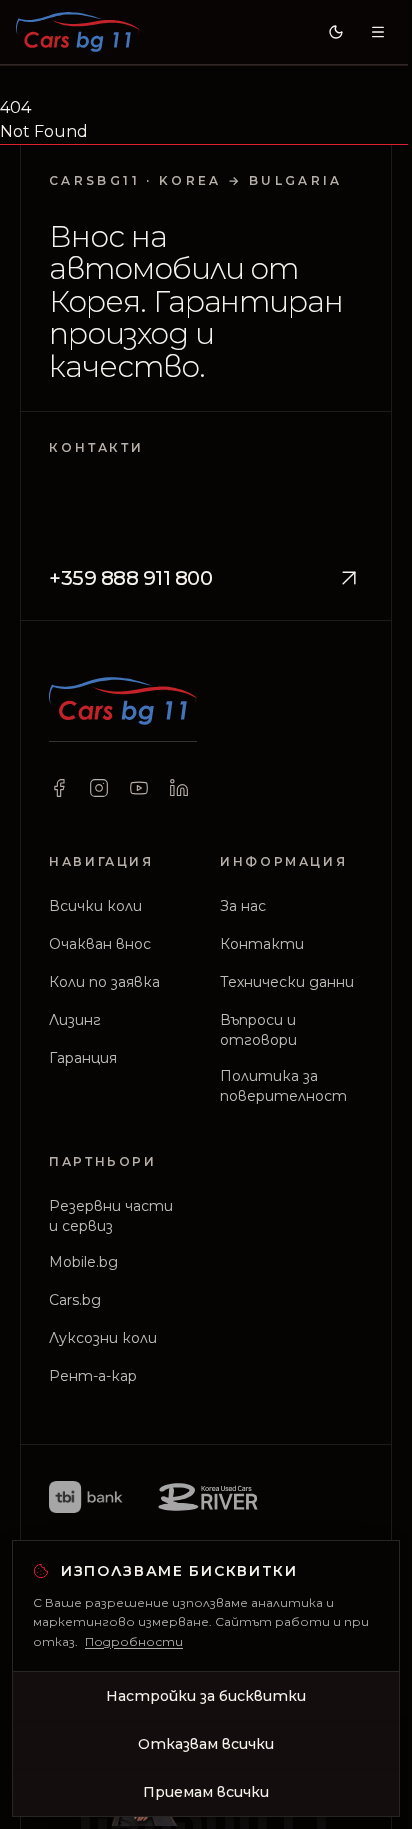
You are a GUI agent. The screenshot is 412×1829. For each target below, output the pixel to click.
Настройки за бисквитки (206, 1696)
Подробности (134, 1641)
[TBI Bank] (85, 1497)
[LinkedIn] (179, 788)
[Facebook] (59, 788)
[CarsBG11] (77, 32)
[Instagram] (99, 788)
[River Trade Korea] (208, 1497)
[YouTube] (139, 788)
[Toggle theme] (336, 32)
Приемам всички (206, 1792)
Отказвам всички (206, 1744)
